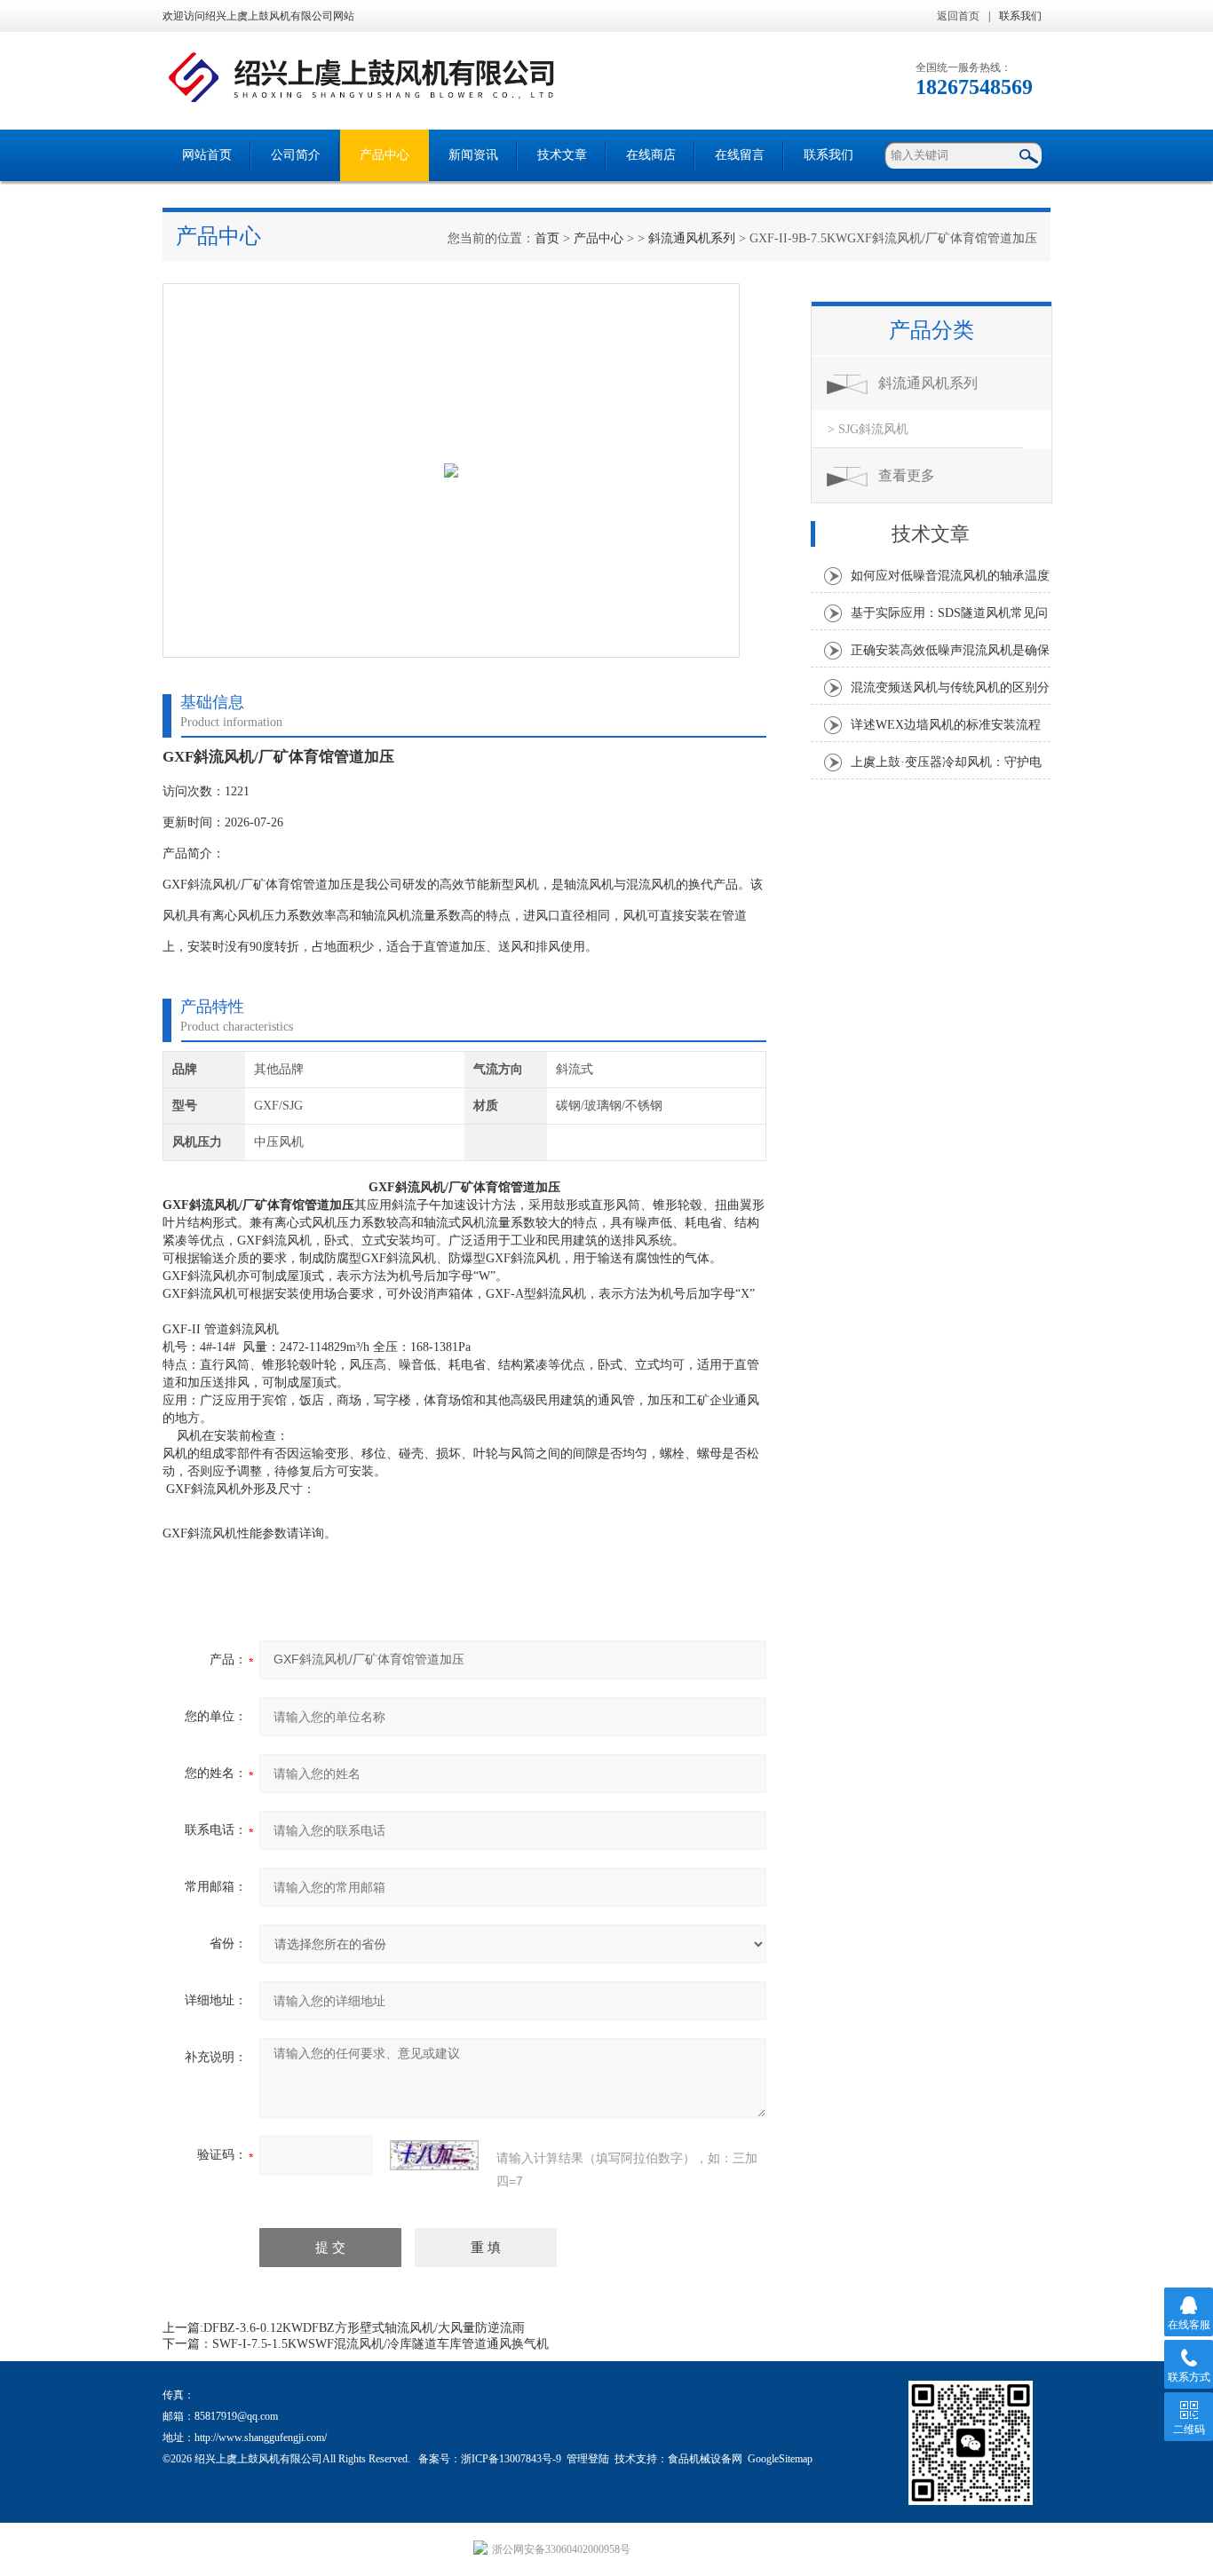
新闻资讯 (473, 155)
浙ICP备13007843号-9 (511, 2459)
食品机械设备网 (705, 2459)
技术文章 (562, 155)
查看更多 (907, 475)
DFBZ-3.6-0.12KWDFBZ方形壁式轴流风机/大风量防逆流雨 (364, 2328)
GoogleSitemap (780, 2459)
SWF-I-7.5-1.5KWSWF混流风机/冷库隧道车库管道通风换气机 (381, 2344)
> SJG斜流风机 (868, 429)
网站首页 (207, 155)
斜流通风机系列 (692, 238)
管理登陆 (588, 2459)
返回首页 (958, 16)
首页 (547, 238)
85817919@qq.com (236, 2416)
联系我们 (1020, 16)
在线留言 (740, 155)
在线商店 (651, 155)
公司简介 (296, 155)
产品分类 (932, 330)
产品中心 (385, 155)
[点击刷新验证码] (434, 2155)
